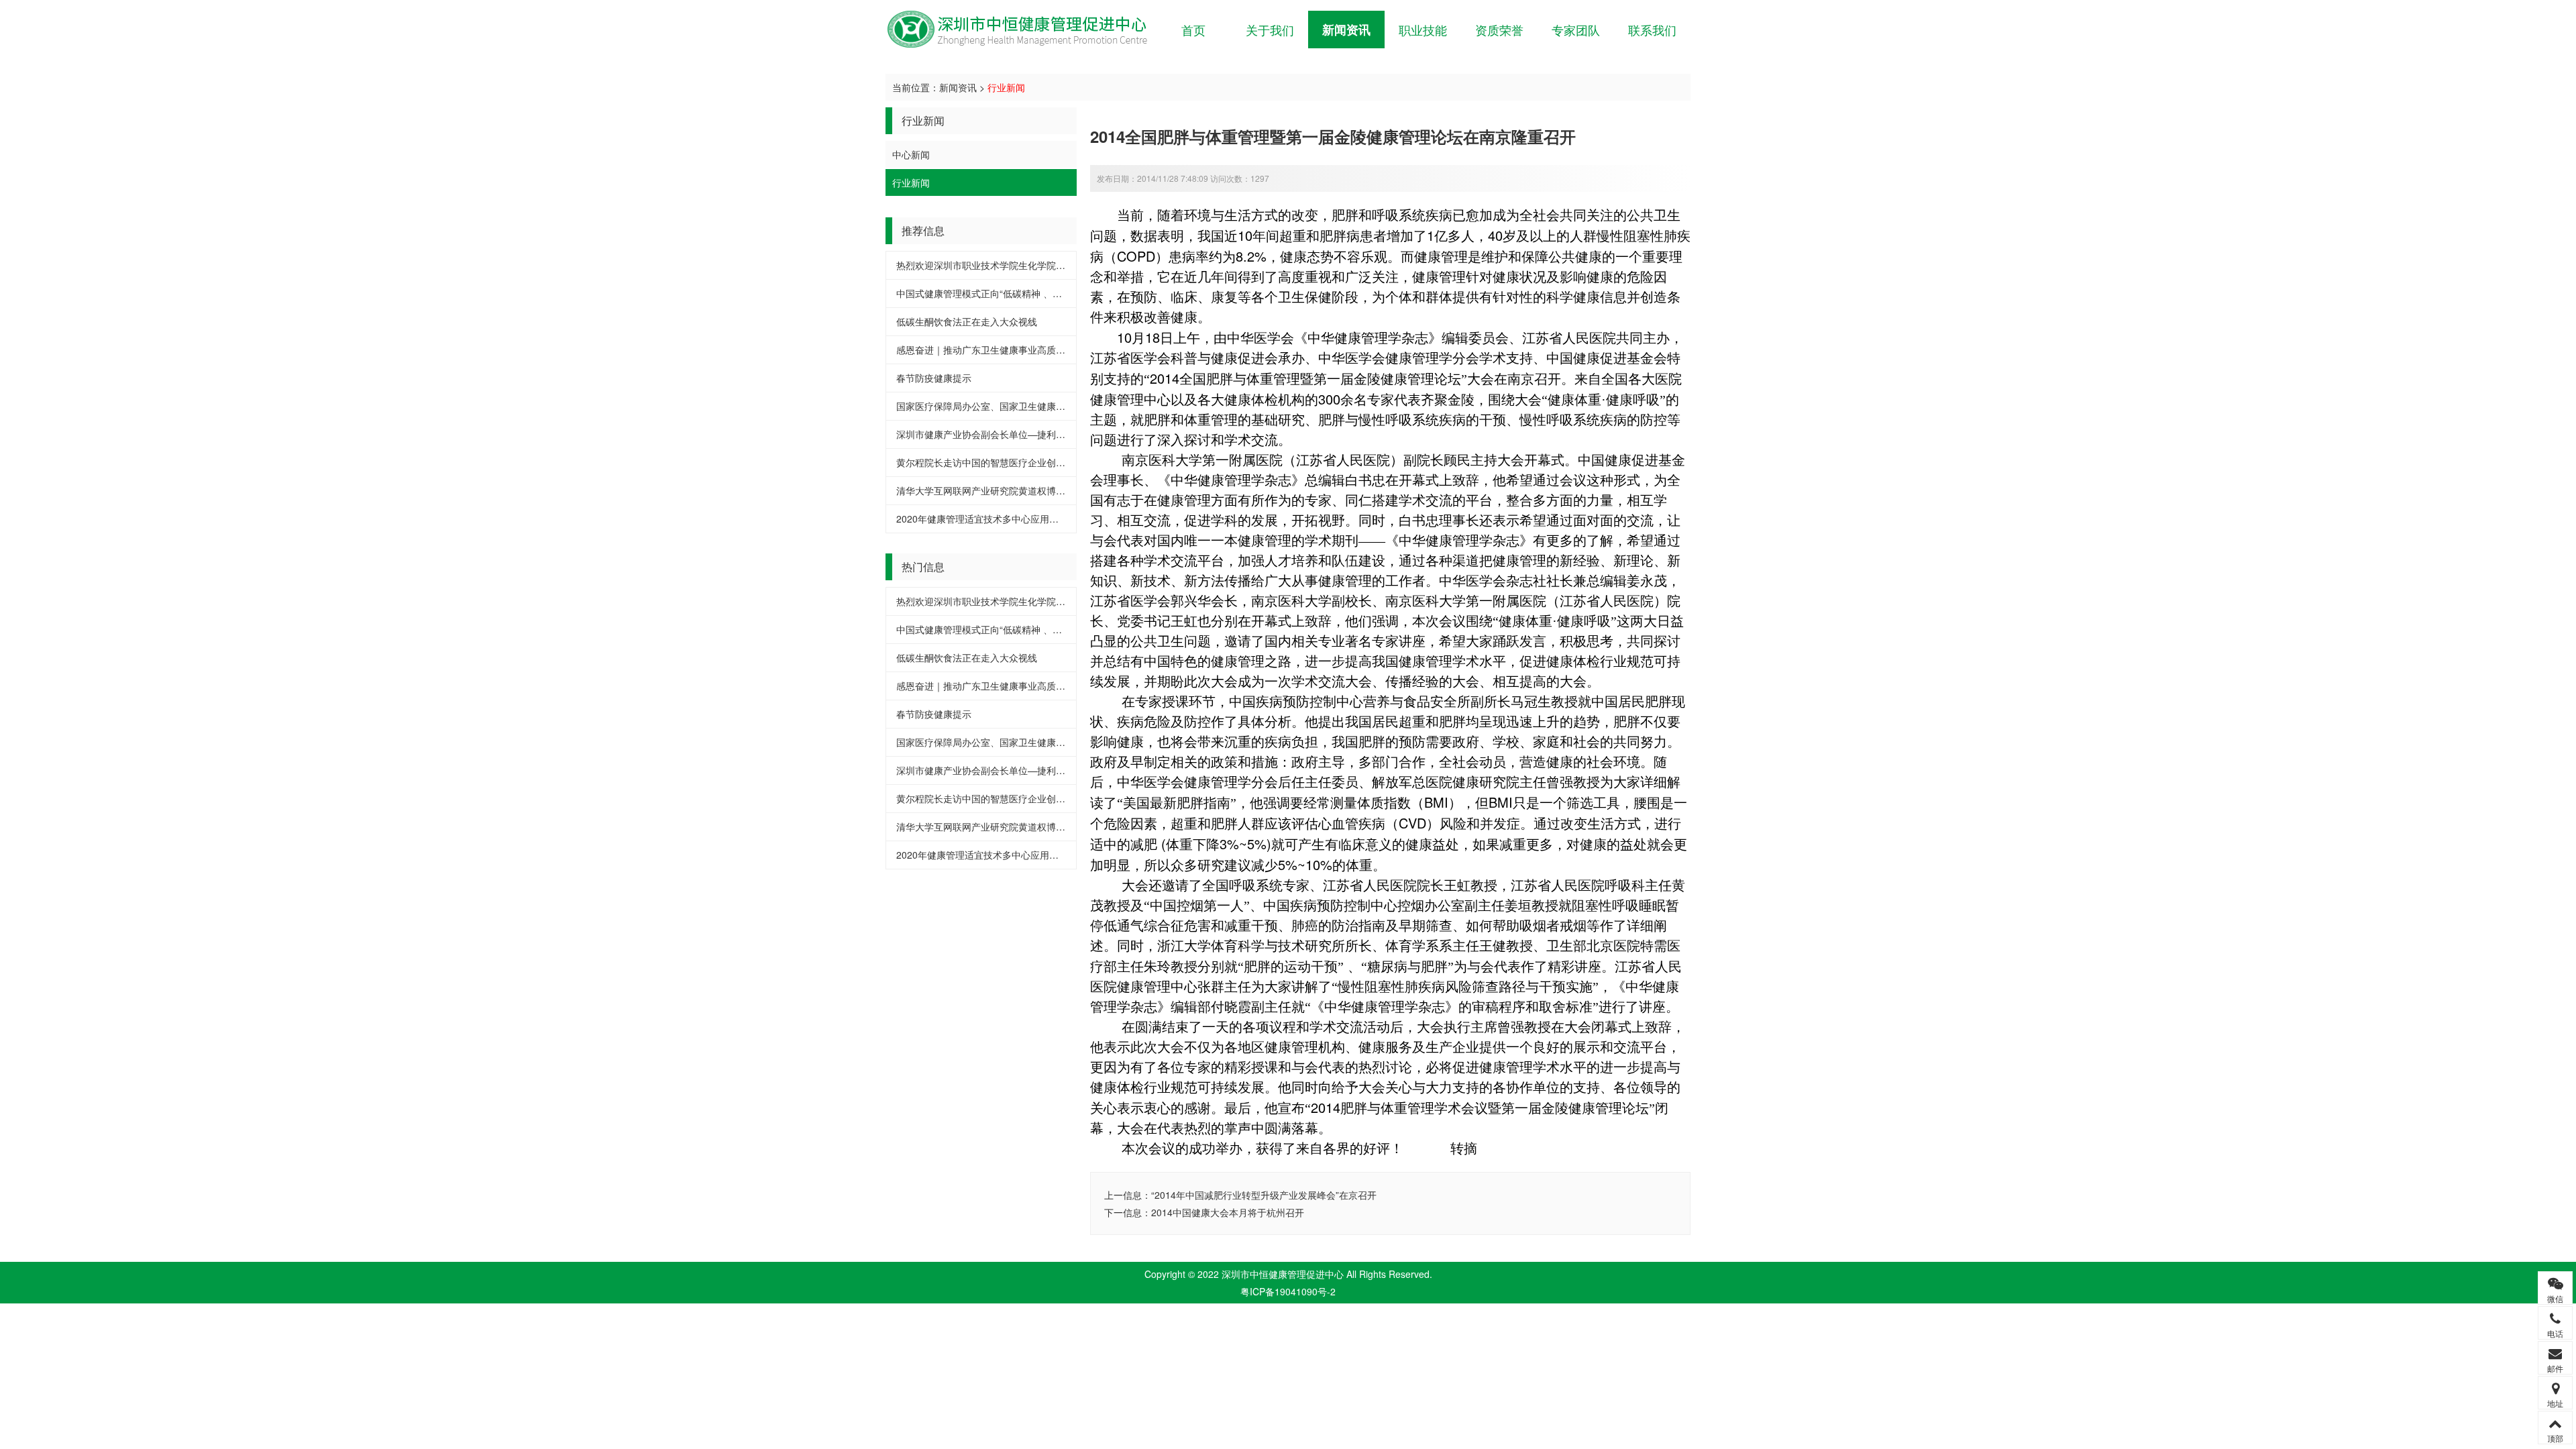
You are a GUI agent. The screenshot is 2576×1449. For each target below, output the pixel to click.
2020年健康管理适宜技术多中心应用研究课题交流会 (1006, 519)
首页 (1193, 30)
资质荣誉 (1499, 30)
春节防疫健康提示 (934, 378)
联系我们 (1652, 30)
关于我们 (1270, 30)
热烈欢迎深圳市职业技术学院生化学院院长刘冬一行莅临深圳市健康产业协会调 (1061, 265)
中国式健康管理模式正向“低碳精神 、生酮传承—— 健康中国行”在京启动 (1048, 293)
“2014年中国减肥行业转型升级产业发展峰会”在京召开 (1264, 1195)
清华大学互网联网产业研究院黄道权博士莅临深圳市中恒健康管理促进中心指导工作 (1070, 490)
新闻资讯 (1346, 30)
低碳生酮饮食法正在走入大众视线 (967, 321)
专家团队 (1576, 30)
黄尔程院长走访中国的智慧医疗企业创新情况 (990, 462)
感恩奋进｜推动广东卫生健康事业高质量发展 (990, 350)
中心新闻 (911, 154)
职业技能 (1423, 30)
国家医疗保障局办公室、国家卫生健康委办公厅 (995, 406)
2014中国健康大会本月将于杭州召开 (1228, 1212)
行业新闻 (1006, 87)
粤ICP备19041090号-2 (1288, 1291)
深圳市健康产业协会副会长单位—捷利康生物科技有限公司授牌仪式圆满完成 (1056, 434)
